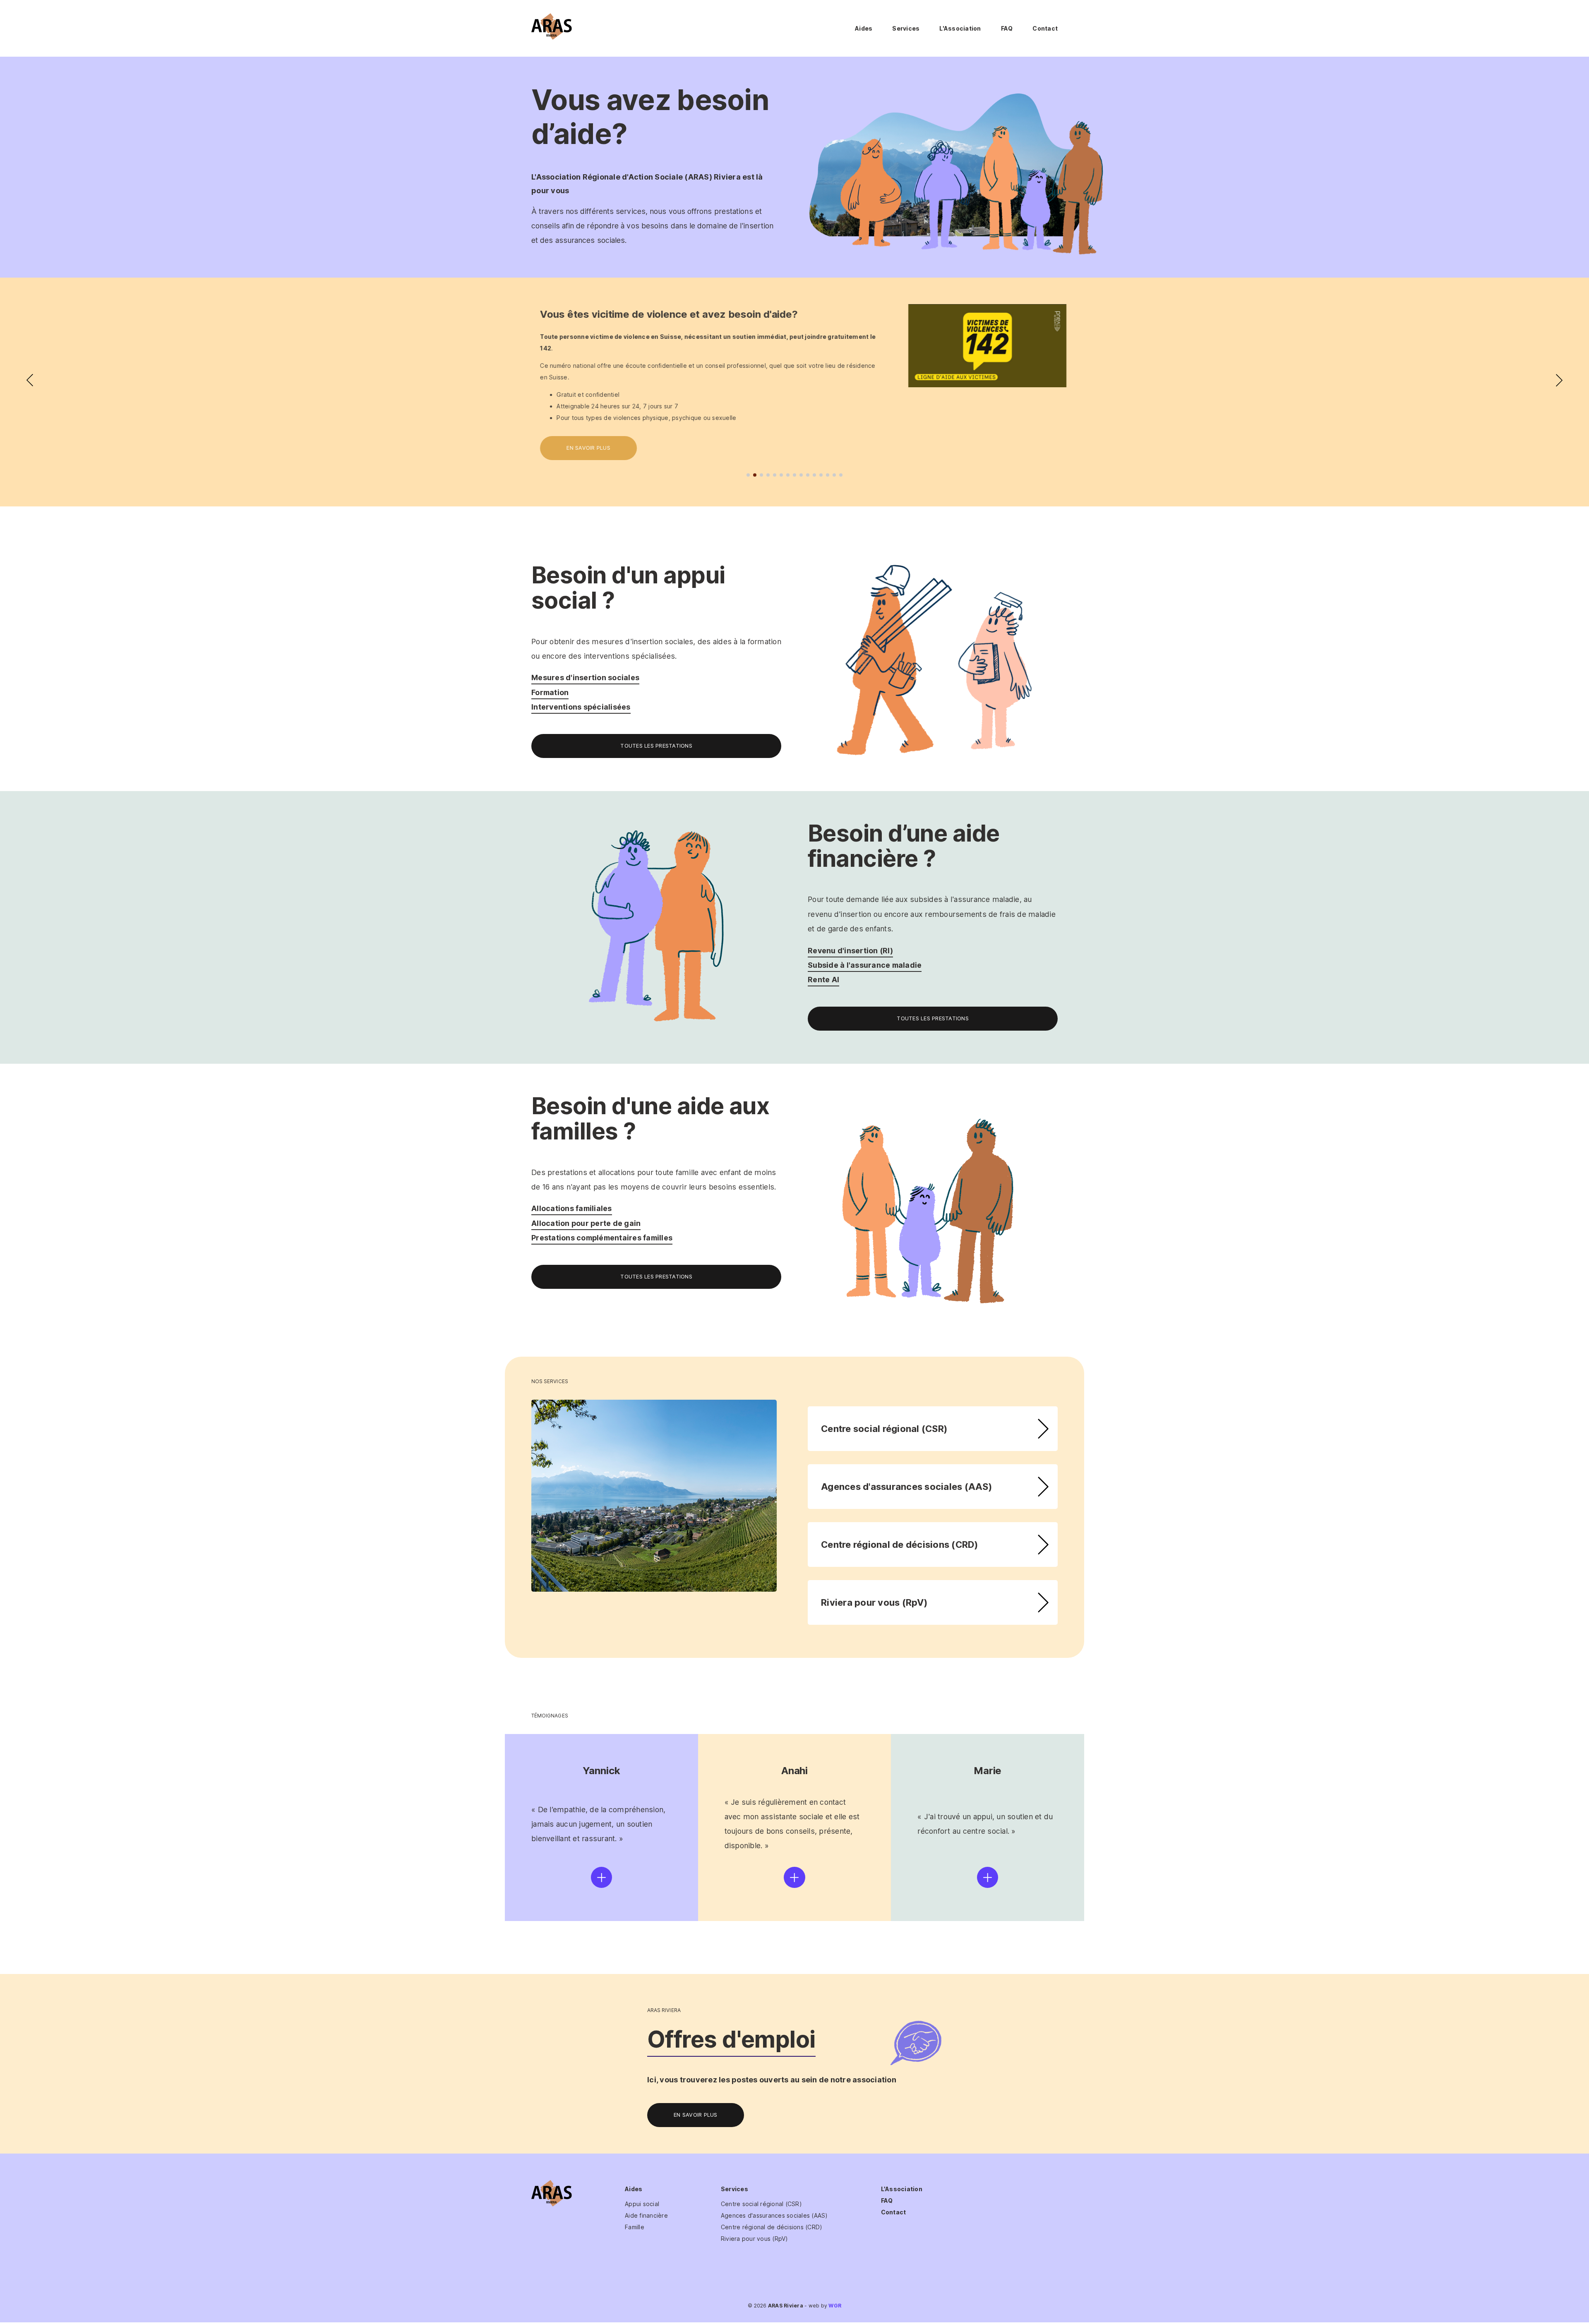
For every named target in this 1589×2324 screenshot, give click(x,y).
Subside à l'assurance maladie (865, 965)
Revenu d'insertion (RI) (850, 951)
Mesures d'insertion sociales (585, 678)
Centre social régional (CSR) (884, 1429)
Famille (635, 2227)
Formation (550, 692)
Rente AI (823, 980)
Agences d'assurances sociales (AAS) (906, 1487)
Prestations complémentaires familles (602, 1238)
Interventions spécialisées (581, 707)
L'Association (960, 28)
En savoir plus (580, 448)
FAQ (1007, 28)
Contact (1045, 28)
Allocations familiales (572, 1208)
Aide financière (646, 2215)
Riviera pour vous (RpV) (874, 1602)
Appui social (642, 2204)
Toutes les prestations (656, 746)
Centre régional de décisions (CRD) (900, 1545)
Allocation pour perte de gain (586, 1223)
